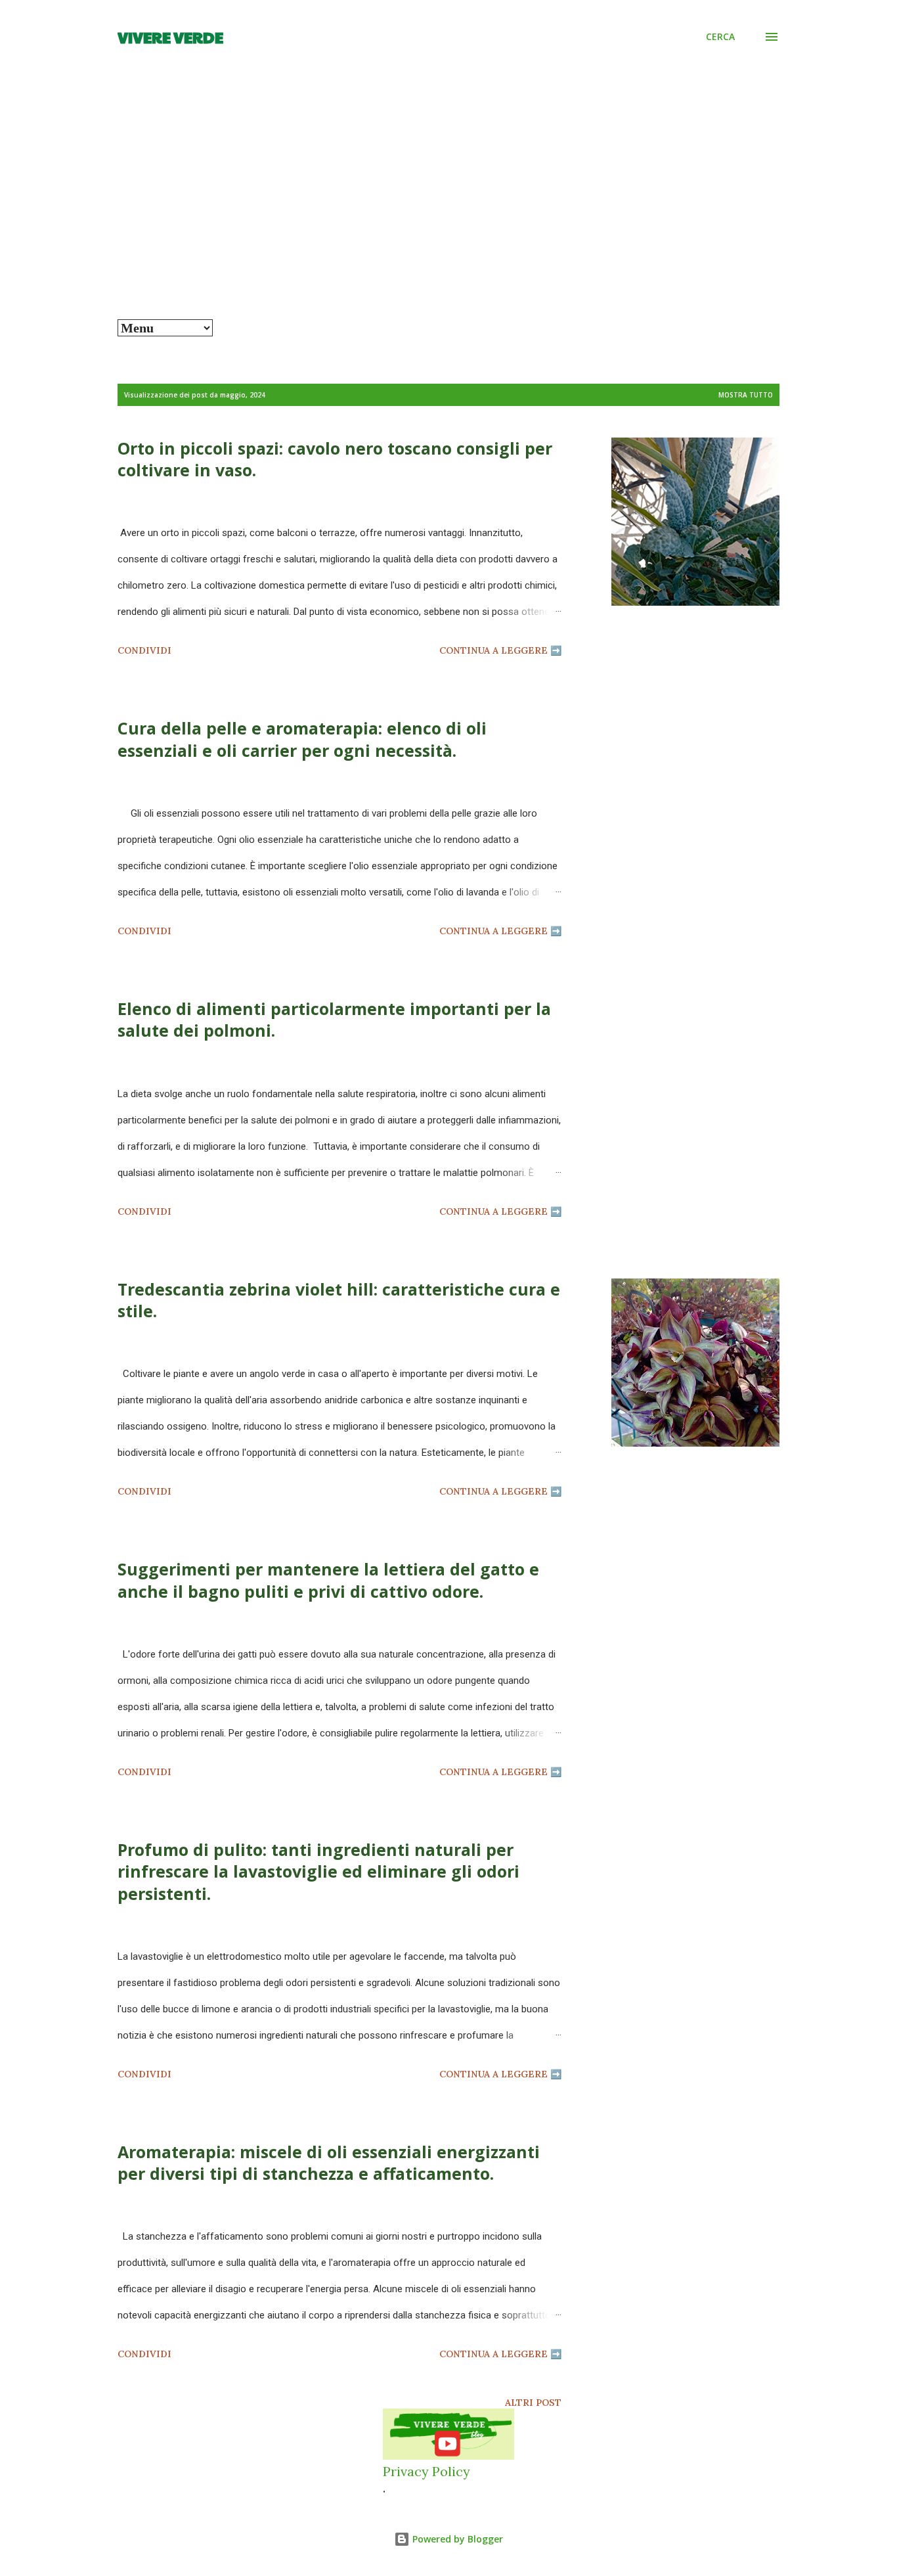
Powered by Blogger (456, 2539)
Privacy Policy (427, 2471)
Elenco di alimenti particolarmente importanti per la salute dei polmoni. (334, 1019)
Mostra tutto (746, 395)
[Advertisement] (448, 221)
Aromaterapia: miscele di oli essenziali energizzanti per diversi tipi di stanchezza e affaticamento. (329, 2162)
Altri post (533, 2403)
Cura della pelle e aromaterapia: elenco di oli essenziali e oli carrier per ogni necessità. (302, 739)
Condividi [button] (144, 650)
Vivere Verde (170, 37)
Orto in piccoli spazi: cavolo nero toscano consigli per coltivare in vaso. (335, 459)
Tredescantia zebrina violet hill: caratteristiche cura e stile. (339, 1300)
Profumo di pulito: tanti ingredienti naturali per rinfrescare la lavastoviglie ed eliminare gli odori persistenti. (318, 1871)
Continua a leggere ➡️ (500, 650)
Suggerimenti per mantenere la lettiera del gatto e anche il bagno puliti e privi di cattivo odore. (328, 1580)
